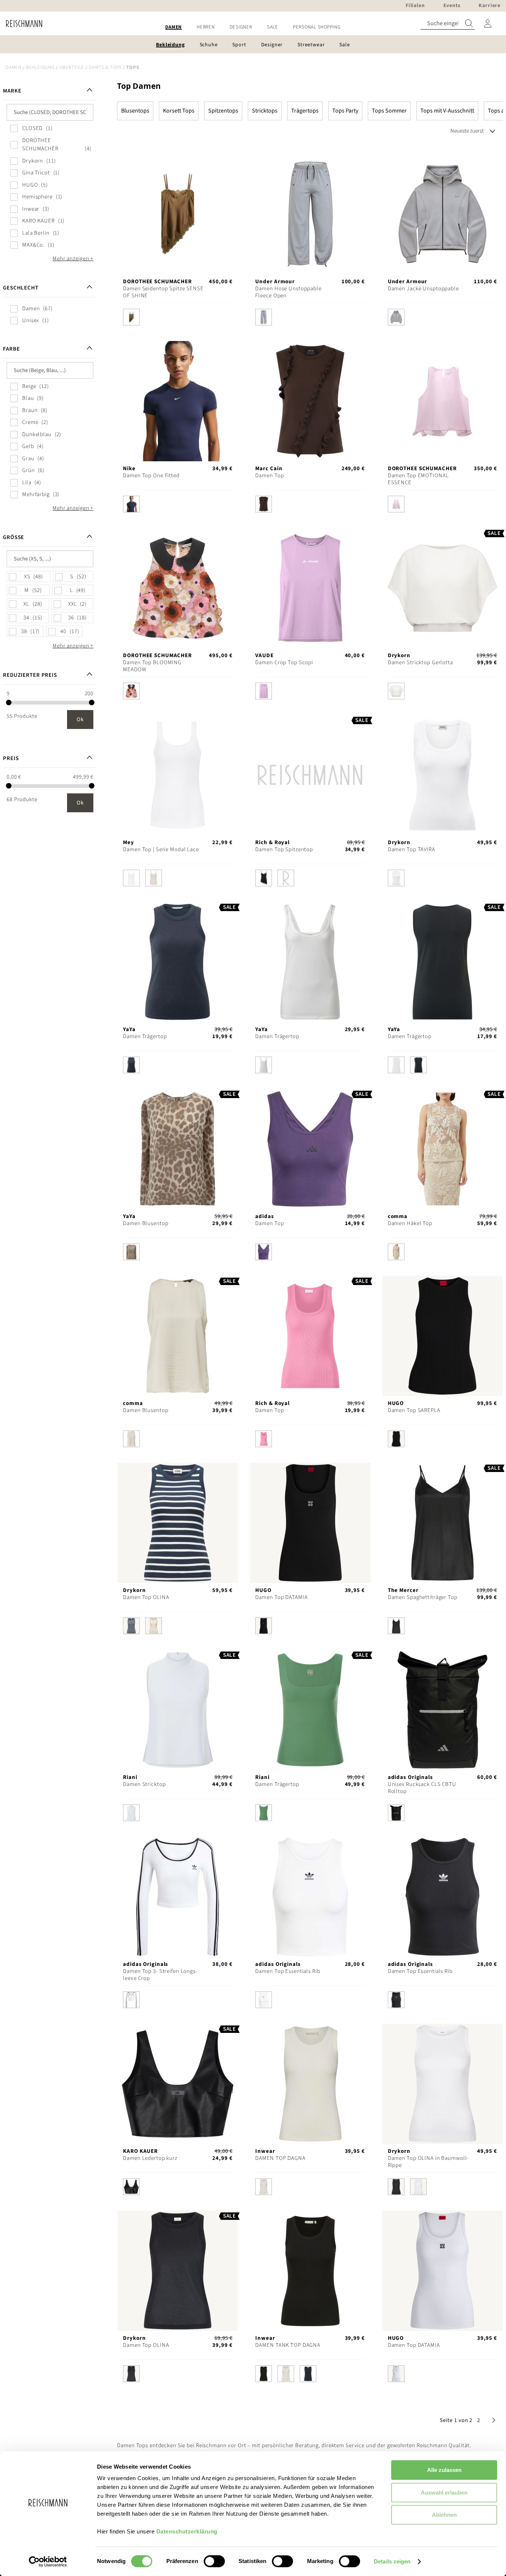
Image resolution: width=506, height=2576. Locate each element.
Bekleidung (40, 67)
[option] (131, 317)
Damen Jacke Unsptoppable (423, 289)
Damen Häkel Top (410, 1223)
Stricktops (265, 111)
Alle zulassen (444, 2470)
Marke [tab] (12, 91)
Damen (14, 67)
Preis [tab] (11, 758)
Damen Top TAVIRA (412, 849)
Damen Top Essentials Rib (288, 1971)
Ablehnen (444, 2515)
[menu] (253, 27)
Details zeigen (392, 2561)
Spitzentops (223, 111)
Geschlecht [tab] (21, 288)
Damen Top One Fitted (151, 476)
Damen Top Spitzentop (284, 849)
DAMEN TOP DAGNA (280, 2158)
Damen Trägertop (145, 1036)
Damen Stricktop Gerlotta (420, 663)
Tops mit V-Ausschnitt (447, 111)
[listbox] (178, 319)
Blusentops (135, 111)
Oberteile (72, 67)
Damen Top (269, 476)
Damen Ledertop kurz (150, 2158)
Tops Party (345, 111)
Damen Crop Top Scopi (284, 663)
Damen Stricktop (144, 1784)
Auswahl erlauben (444, 2493)
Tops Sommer (389, 111)
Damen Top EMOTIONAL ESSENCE (418, 479)
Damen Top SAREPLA (414, 1410)
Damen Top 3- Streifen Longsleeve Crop (160, 1975)
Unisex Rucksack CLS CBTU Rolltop (422, 1788)
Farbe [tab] (11, 349)
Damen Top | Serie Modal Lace (161, 849)
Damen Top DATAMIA (281, 1597)
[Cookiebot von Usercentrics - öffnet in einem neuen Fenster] (48, 2562)
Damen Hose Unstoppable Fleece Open (288, 292)
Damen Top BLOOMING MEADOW (152, 666)
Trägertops (305, 111)
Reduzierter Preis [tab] (30, 675)
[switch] (214, 2562)
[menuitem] (174, 27)
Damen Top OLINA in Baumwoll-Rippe (428, 2162)
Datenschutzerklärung (187, 2531)
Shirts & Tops (105, 67)
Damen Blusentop (146, 1223)
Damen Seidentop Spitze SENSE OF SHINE (163, 292)
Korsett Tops (179, 111)
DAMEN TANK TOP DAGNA (288, 2345)
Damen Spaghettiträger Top (423, 1597)
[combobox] (448, 24)
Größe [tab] (14, 537)
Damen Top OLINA (146, 1597)
